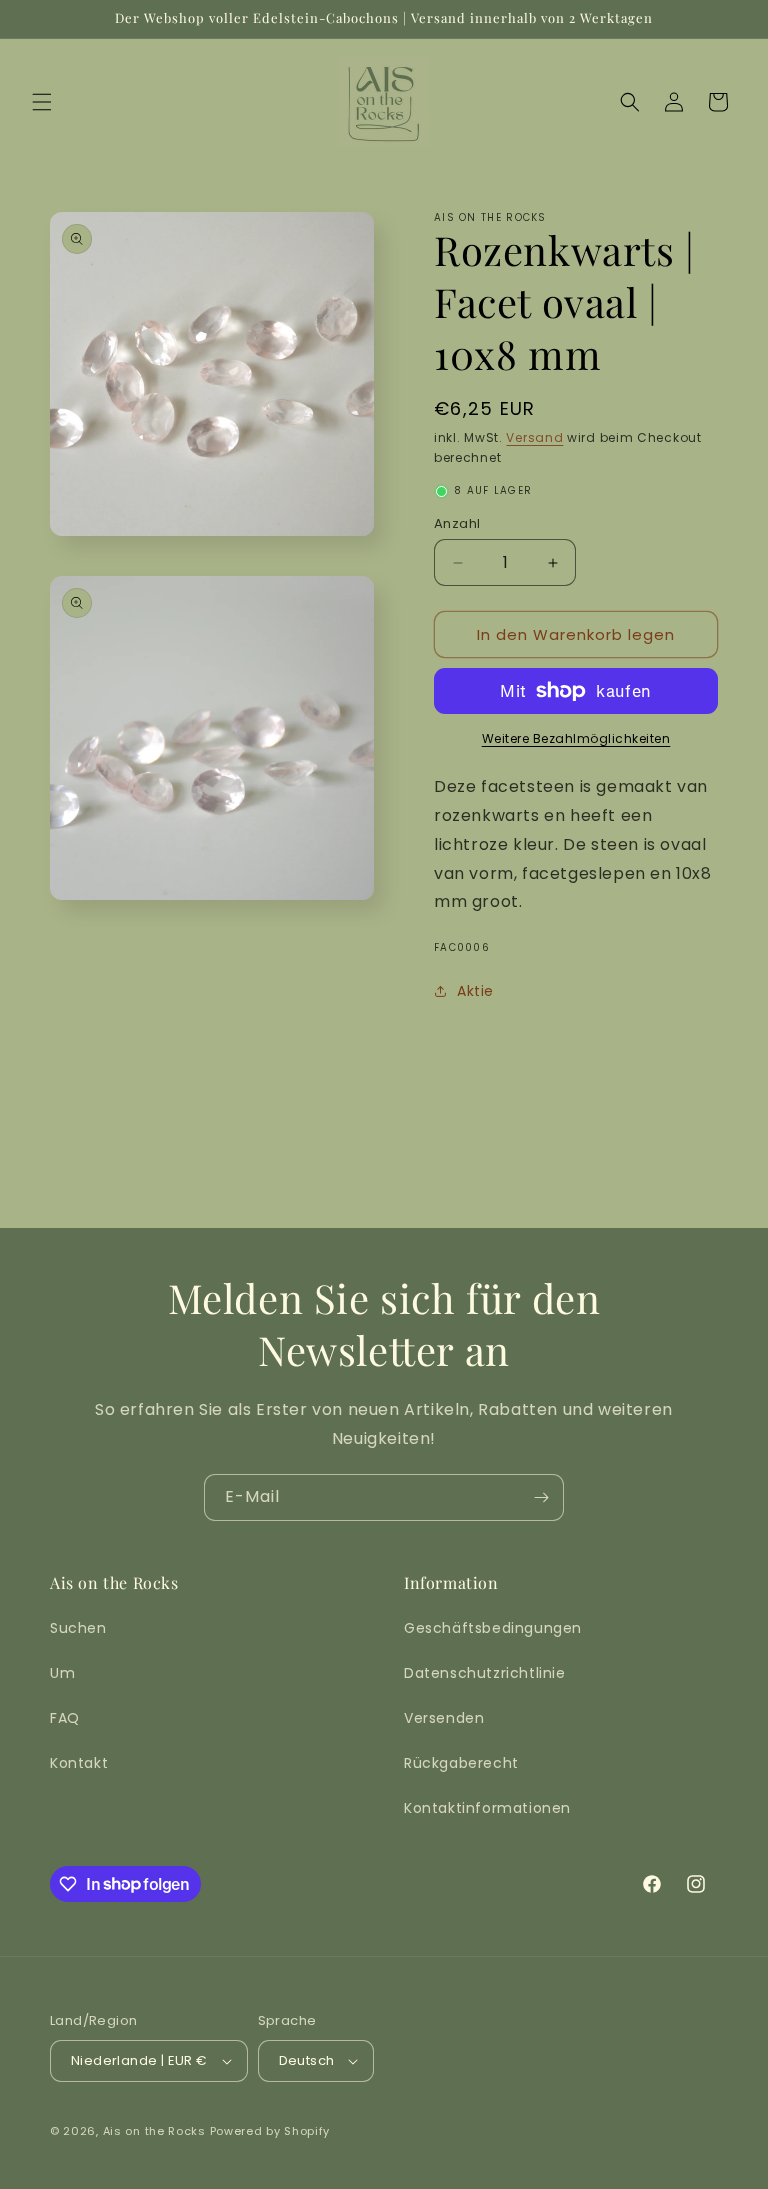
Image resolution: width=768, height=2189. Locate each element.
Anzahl (457, 523)
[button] (42, 102)
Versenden (444, 1718)
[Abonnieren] (541, 1497)
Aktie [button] (475, 991)
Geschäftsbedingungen (493, 1628)
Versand (534, 437)
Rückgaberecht (461, 1763)
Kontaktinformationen (487, 1808)
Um (62, 1673)
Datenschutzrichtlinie (485, 1673)
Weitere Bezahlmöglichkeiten (576, 738)
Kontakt (79, 1763)
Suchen (78, 1628)
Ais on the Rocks (154, 2131)
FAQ (65, 1718)
